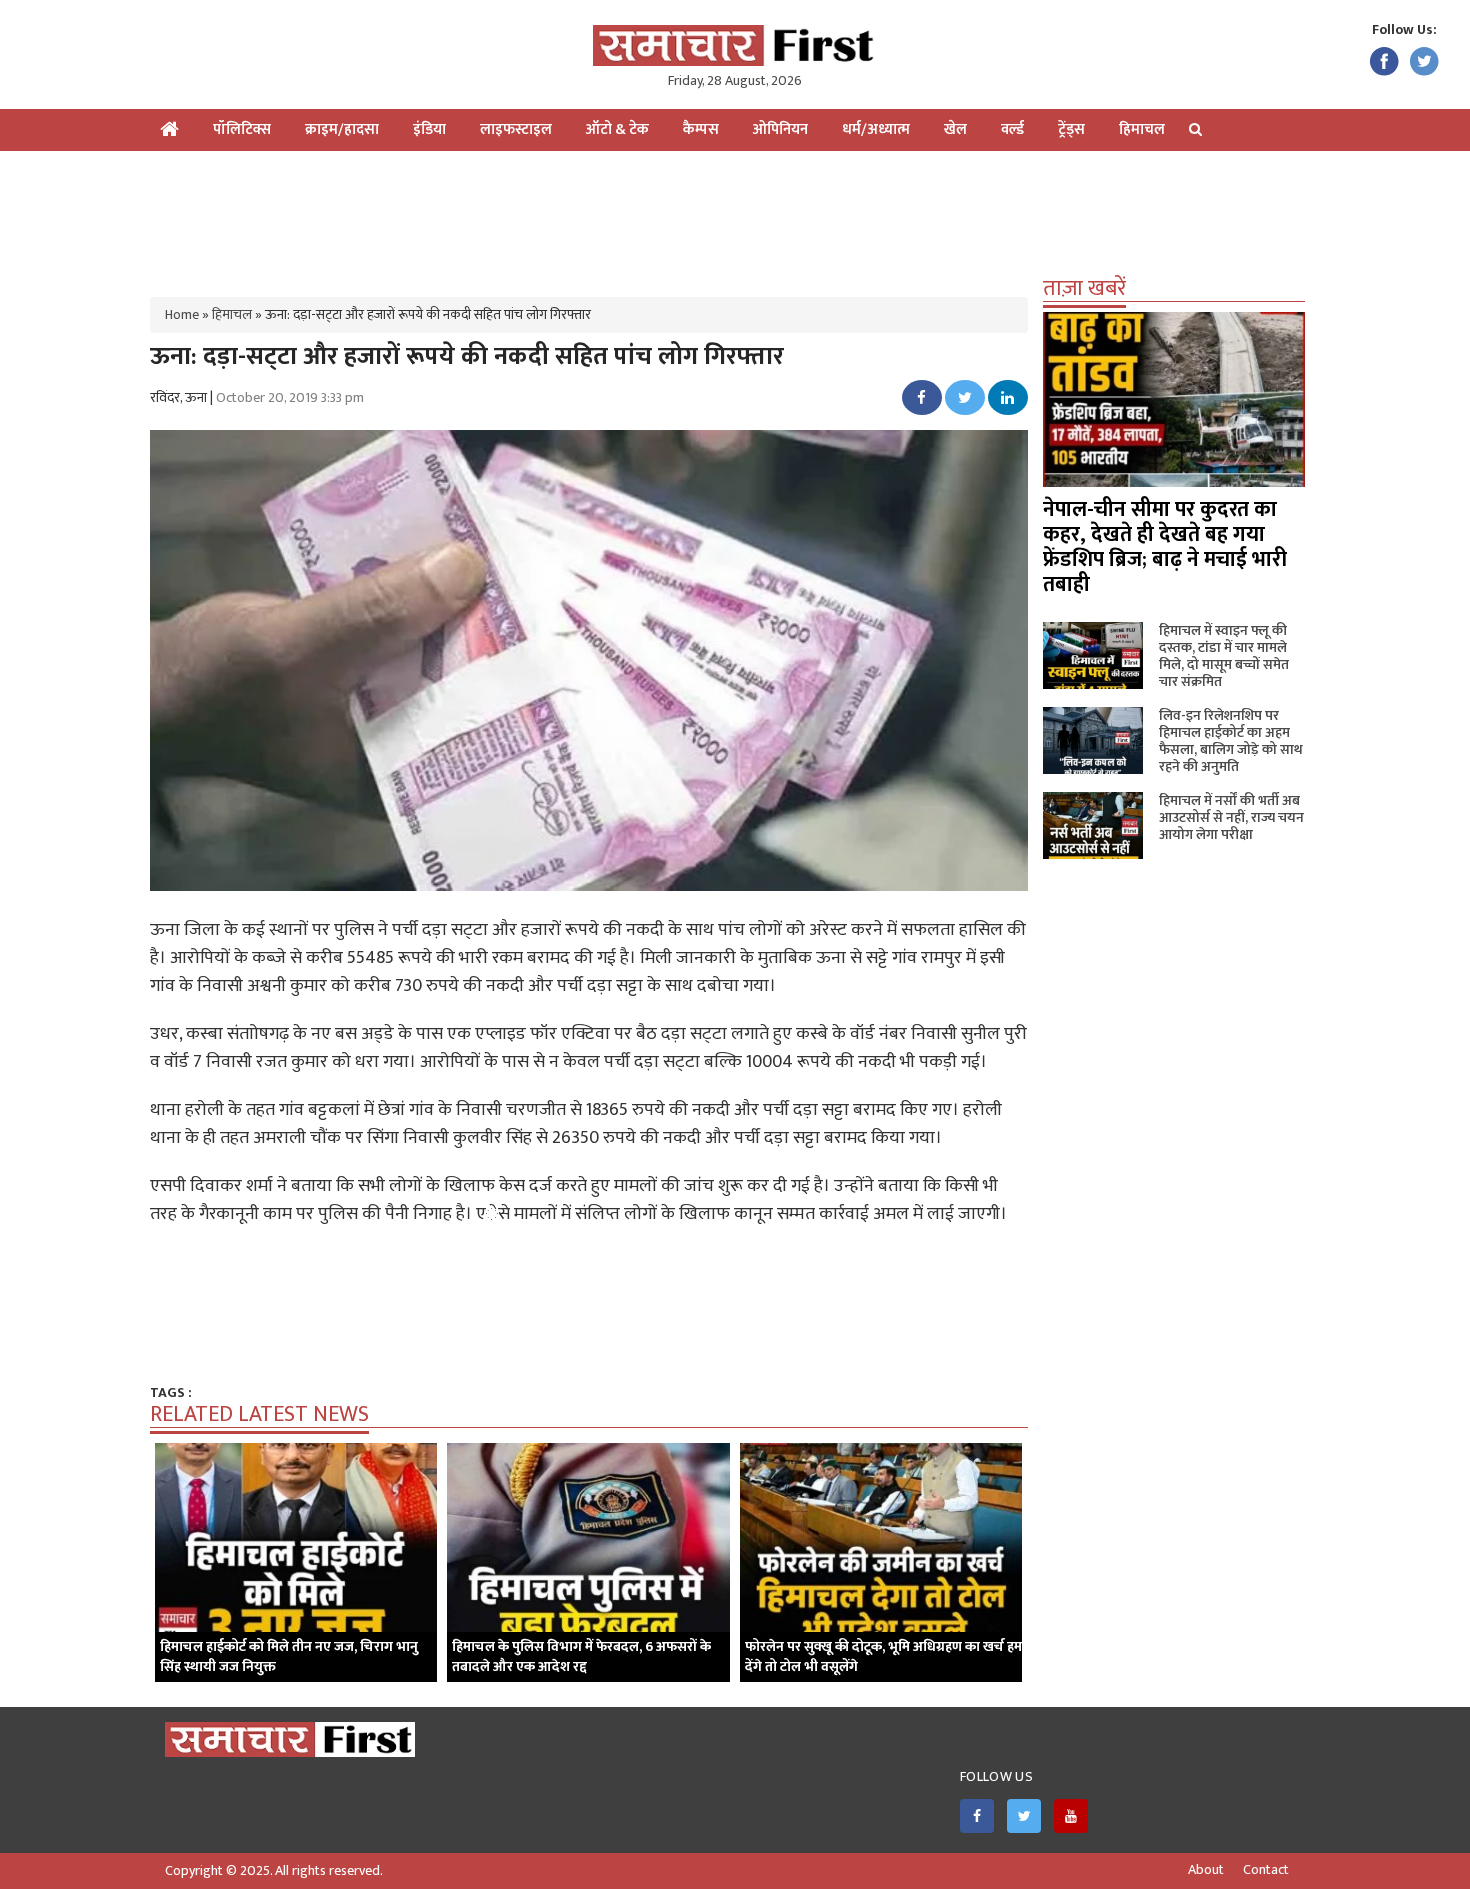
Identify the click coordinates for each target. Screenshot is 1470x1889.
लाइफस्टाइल (516, 129)
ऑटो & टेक (617, 129)
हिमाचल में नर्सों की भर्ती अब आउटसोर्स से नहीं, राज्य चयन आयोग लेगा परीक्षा (1231, 817)
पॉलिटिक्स (242, 129)
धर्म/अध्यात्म (876, 129)
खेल (955, 129)
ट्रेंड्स (1071, 129)
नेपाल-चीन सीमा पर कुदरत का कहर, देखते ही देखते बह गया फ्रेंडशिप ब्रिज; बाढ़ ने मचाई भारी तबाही (1165, 547)
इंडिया (429, 129)
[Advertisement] (735, 216)
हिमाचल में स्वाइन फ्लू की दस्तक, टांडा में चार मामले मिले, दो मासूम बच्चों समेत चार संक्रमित (1224, 656)
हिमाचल (1142, 129)
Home (182, 314)
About (1206, 1870)
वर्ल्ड (1012, 129)
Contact (1266, 1870)
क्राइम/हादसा (342, 129)
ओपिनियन (780, 129)
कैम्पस (701, 129)
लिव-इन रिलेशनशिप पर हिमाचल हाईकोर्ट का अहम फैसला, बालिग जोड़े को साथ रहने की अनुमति (1231, 741)
